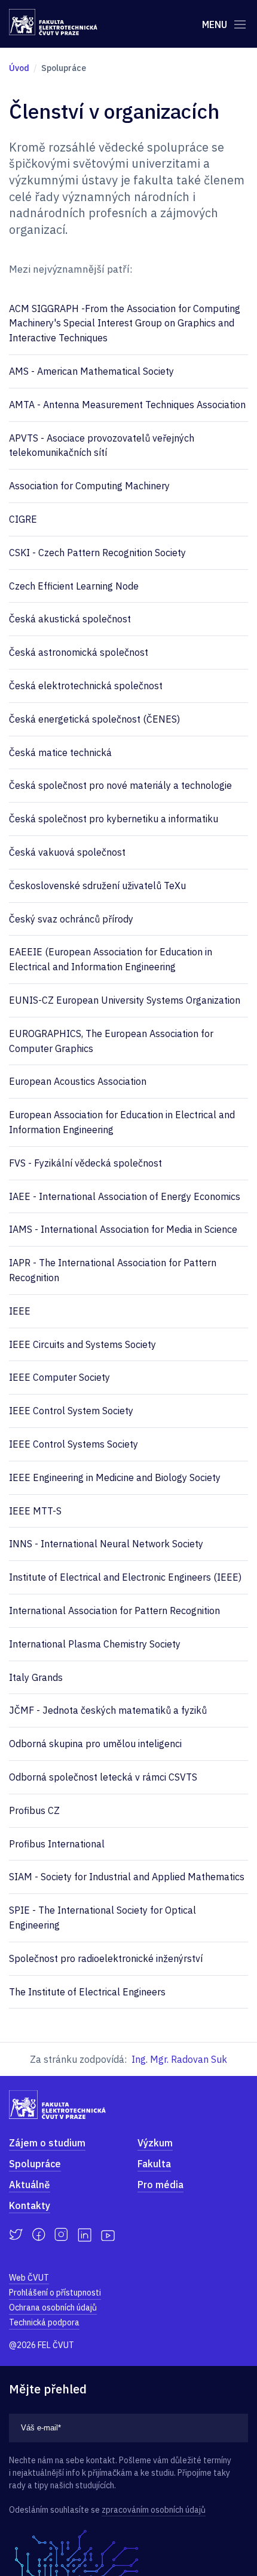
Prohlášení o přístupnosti (55, 2293)
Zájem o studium (47, 2143)
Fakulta (154, 2164)
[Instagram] (61, 2235)
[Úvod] (53, 22)
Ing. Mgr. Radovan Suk (179, 2059)
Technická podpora (44, 2322)
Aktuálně (30, 2185)
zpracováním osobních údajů (154, 2510)
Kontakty (30, 2205)
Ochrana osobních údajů (53, 2307)
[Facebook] (39, 2235)
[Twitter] (16, 2235)
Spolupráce (35, 2164)
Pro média (160, 2185)
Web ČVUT (29, 2278)
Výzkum (155, 2143)
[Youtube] (108, 2235)
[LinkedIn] (85, 2235)
